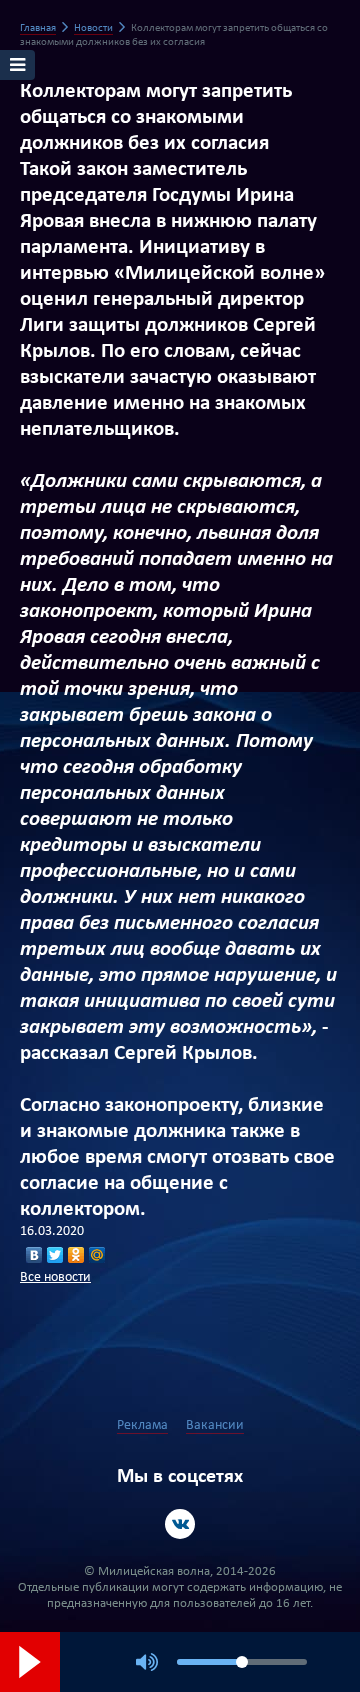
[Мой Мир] (97, 1255)
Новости (93, 28)
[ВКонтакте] (34, 1255)
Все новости (55, 1277)
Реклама (142, 1425)
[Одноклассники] (76, 1255)
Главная (38, 28)
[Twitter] (55, 1255)
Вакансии (215, 1425)
